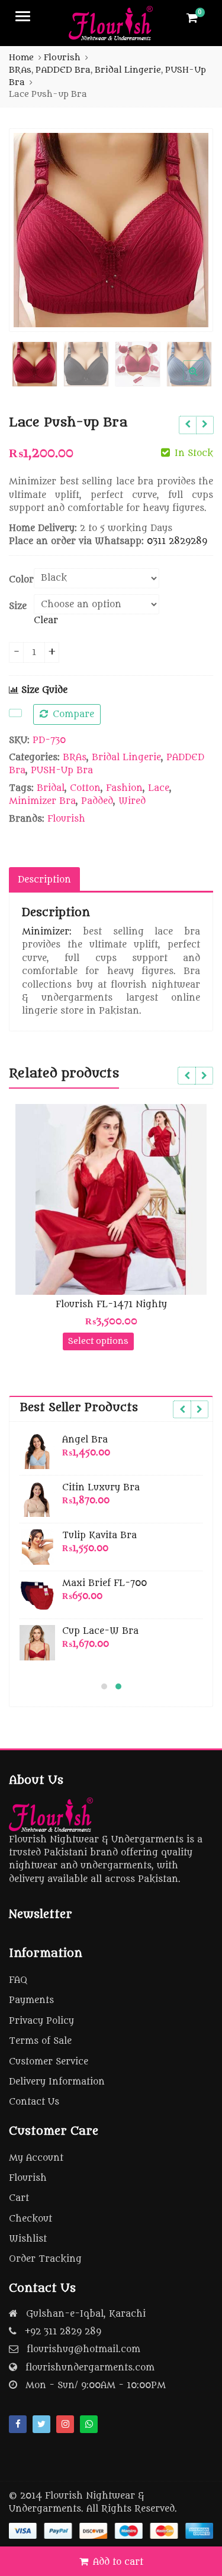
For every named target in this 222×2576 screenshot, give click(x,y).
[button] (203, 380)
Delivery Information (57, 2082)
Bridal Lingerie (126, 758)
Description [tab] (44, 880)
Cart (19, 2198)
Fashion (124, 788)
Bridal (51, 788)
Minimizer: (47, 932)
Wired (132, 801)
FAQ (18, 1980)
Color (21, 580)
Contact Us (34, 2102)
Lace (159, 788)
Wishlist (28, 2239)
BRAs (75, 758)
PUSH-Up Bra (62, 771)
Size (18, 606)
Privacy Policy (41, 2021)
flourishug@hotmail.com (83, 2349)
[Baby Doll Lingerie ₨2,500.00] (187, 425)
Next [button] (192, 228)
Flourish (66, 819)
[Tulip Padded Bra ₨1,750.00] (205, 425)
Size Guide (43, 690)
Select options (98, 1341)
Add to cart (118, 2562)
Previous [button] (30, 228)
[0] (192, 18)
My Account (36, 2158)
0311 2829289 (177, 541)
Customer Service (49, 2062)
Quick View (117, 1305)
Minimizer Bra (42, 801)
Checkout (30, 2219)
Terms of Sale (40, 2041)
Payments (31, 2000)
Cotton (85, 788)
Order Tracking (45, 2259)
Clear (46, 621)
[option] (111, 230)
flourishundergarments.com (90, 2368)
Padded (97, 801)
